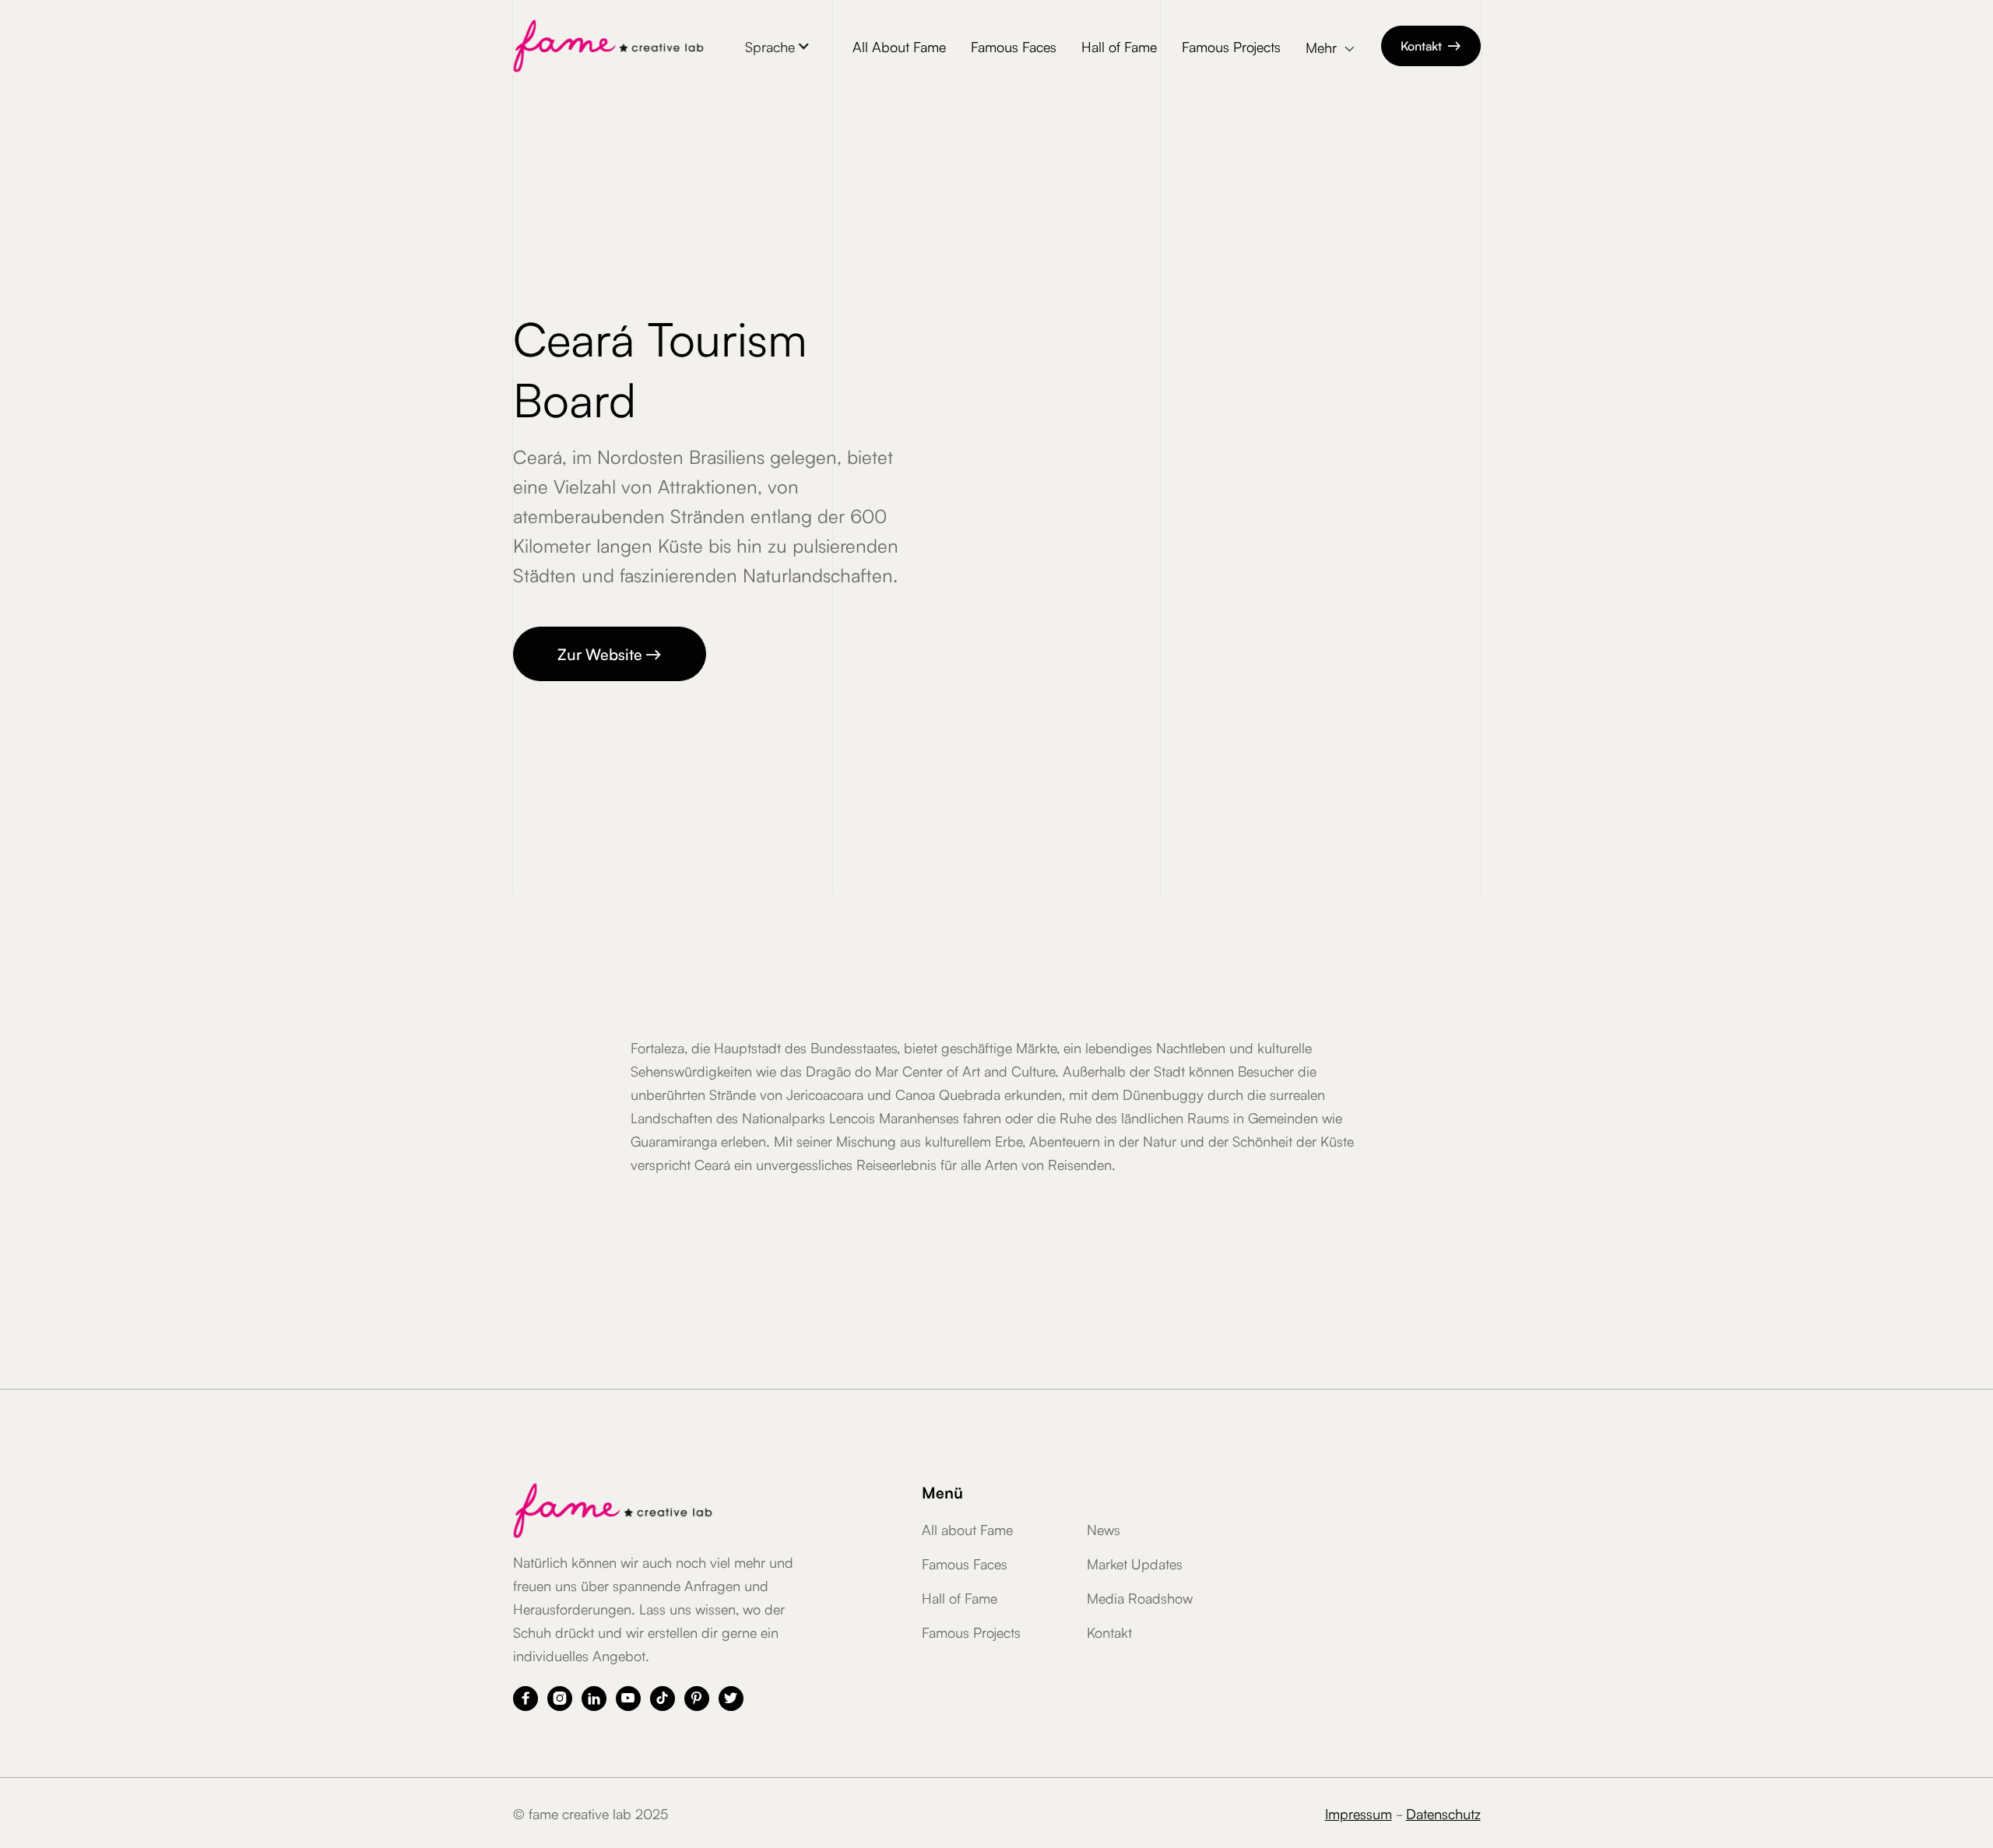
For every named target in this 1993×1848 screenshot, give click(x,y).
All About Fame (899, 46)
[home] (608, 46)
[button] (778, 46)
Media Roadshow (1140, 1597)
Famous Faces (1014, 46)
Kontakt (1431, 45)
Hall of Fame (1119, 46)
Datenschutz (1443, 1813)
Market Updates (1135, 1563)
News (1104, 1529)
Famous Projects (1231, 46)
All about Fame (967, 1529)
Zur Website (610, 653)
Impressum (1359, 1813)
